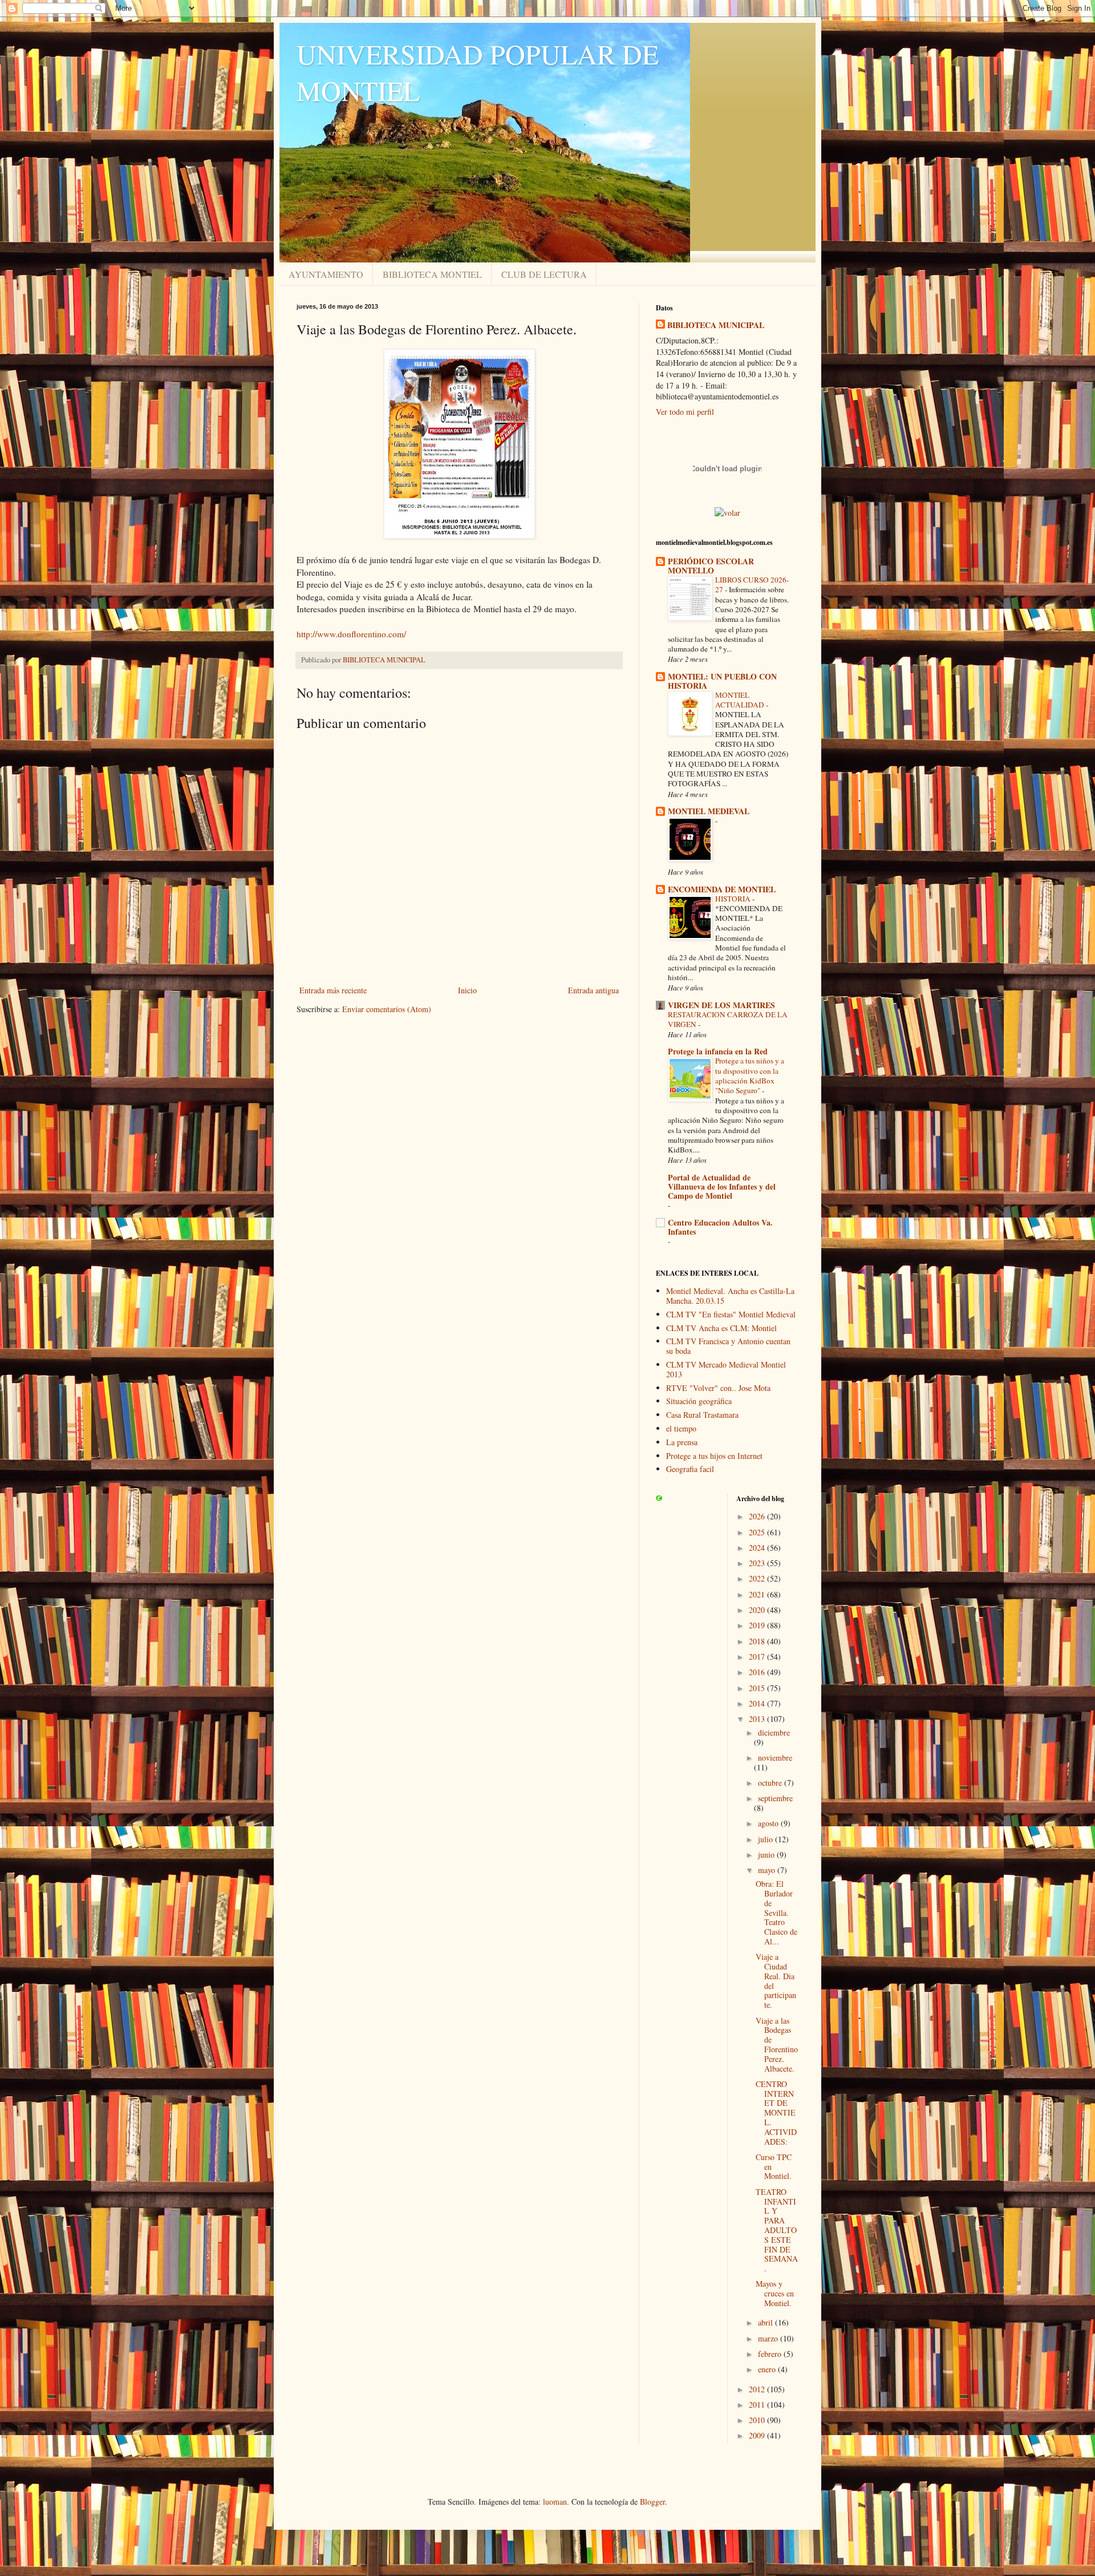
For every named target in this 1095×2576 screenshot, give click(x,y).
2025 (758, 1532)
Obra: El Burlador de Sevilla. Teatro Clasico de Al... (776, 1912)
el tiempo (681, 1428)
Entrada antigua (593, 990)
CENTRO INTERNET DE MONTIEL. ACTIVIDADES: (776, 2113)
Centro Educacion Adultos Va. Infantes (720, 1227)
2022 (758, 1578)
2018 (758, 1641)
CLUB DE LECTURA (544, 274)
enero (768, 2369)
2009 (758, 2435)
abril (766, 2322)
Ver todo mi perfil (685, 412)
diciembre (774, 1732)
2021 (758, 1594)
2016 (758, 1672)
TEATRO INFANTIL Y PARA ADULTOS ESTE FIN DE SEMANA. (777, 2230)
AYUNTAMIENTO (326, 274)
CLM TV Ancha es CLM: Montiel (721, 1328)
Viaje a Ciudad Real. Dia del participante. (776, 1981)
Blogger (652, 2502)
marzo (769, 2338)
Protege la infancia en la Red (718, 1051)
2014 (758, 1703)
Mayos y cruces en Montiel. (775, 2293)
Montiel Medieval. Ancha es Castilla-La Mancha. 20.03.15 (730, 1296)
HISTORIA (734, 899)
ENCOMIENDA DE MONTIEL (722, 889)
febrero (771, 2354)
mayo (768, 1870)
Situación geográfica (699, 1401)
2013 (758, 1719)
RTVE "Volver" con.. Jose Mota (718, 1388)
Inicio (467, 990)
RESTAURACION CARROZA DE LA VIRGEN (728, 1019)
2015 (758, 1688)
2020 (758, 1610)
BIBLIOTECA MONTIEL (432, 274)
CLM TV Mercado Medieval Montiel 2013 (726, 1369)
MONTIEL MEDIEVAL (709, 811)
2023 (758, 1563)
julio (766, 1839)
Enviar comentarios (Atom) (387, 1009)
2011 (758, 2405)
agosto (769, 1823)
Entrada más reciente (333, 990)
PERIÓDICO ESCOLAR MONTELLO (711, 566)
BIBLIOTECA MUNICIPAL (716, 325)
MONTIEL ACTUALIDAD (741, 700)
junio (767, 1855)
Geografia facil (690, 1469)
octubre (771, 1783)
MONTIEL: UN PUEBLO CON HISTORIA (722, 681)
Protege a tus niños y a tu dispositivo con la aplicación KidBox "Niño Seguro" (750, 1075)
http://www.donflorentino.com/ (351, 634)
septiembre (775, 1798)
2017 (758, 1657)
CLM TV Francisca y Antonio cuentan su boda (728, 1346)
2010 (758, 2420)
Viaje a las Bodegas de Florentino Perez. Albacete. (777, 2045)
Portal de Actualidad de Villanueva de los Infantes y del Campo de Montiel (722, 1186)
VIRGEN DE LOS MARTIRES (721, 1005)
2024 (758, 1548)
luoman (555, 2502)
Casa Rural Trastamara (702, 1415)
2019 (758, 1625)
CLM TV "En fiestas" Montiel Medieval (731, 1314)
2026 (758, 1516)
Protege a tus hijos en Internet (714, 1456)
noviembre (775, 1758)
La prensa (682, 1442)
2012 (758, 2389)
